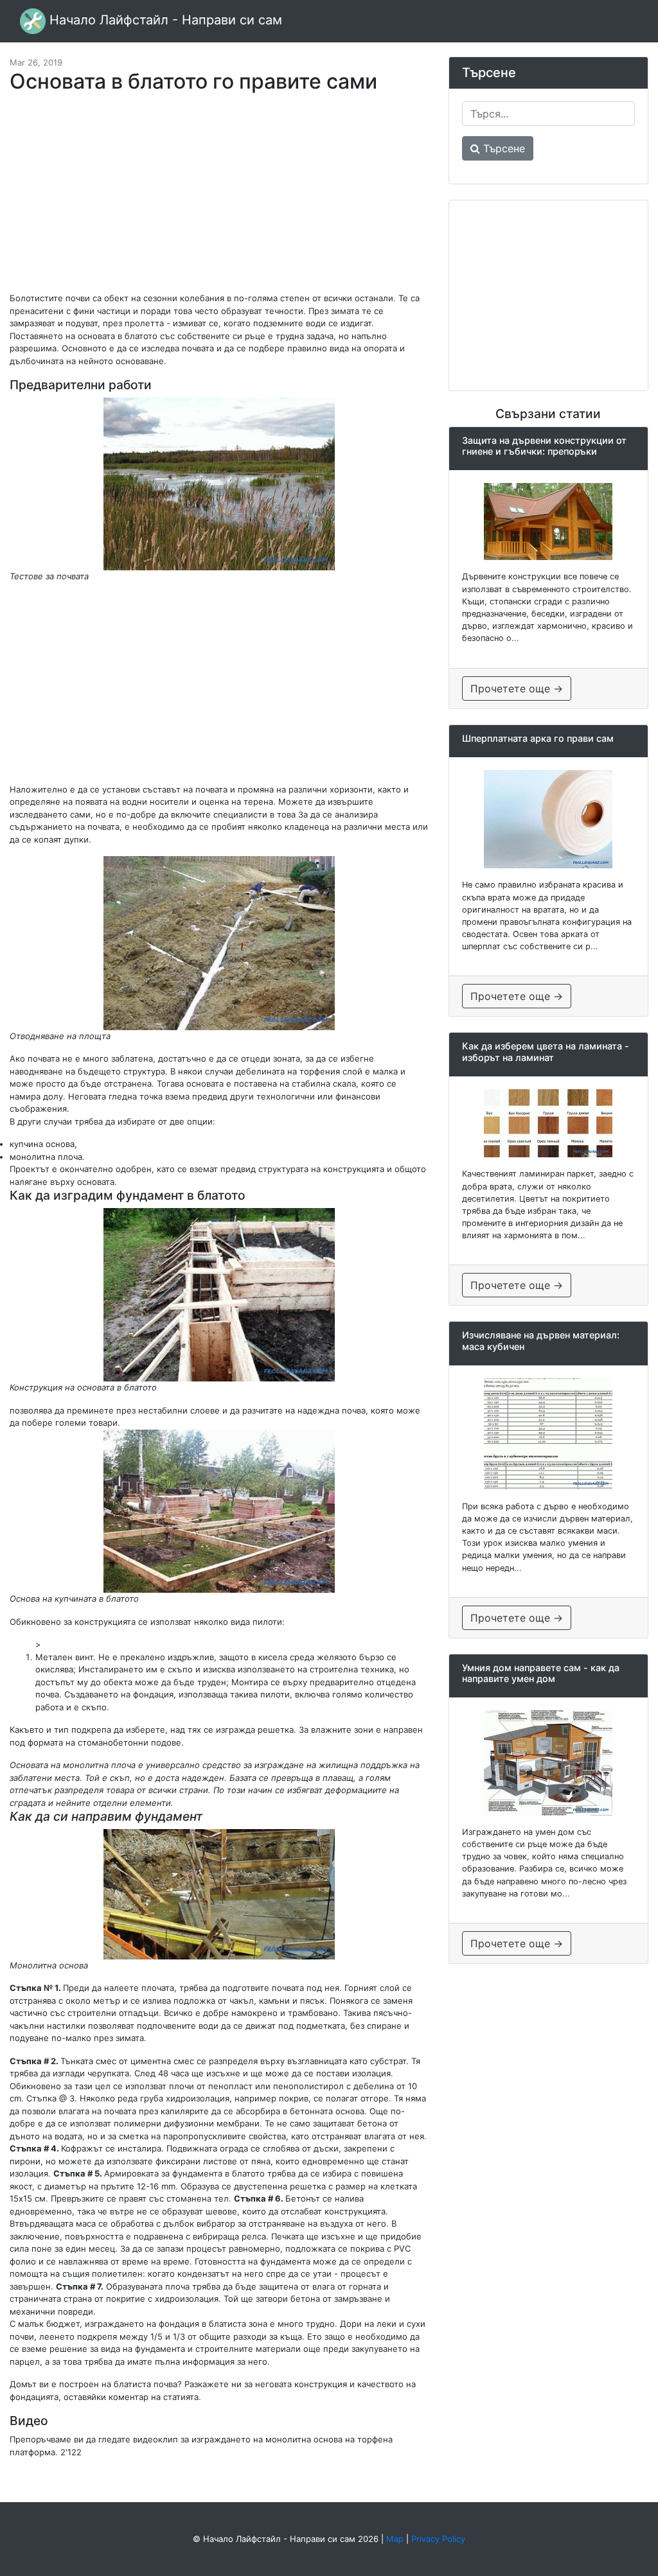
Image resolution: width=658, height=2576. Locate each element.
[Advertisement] (219, 199)
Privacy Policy (438, 2539)
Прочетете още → (517, 688)
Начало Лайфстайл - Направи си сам (164, 20)
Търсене (502, 148)
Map (395, 2539)
